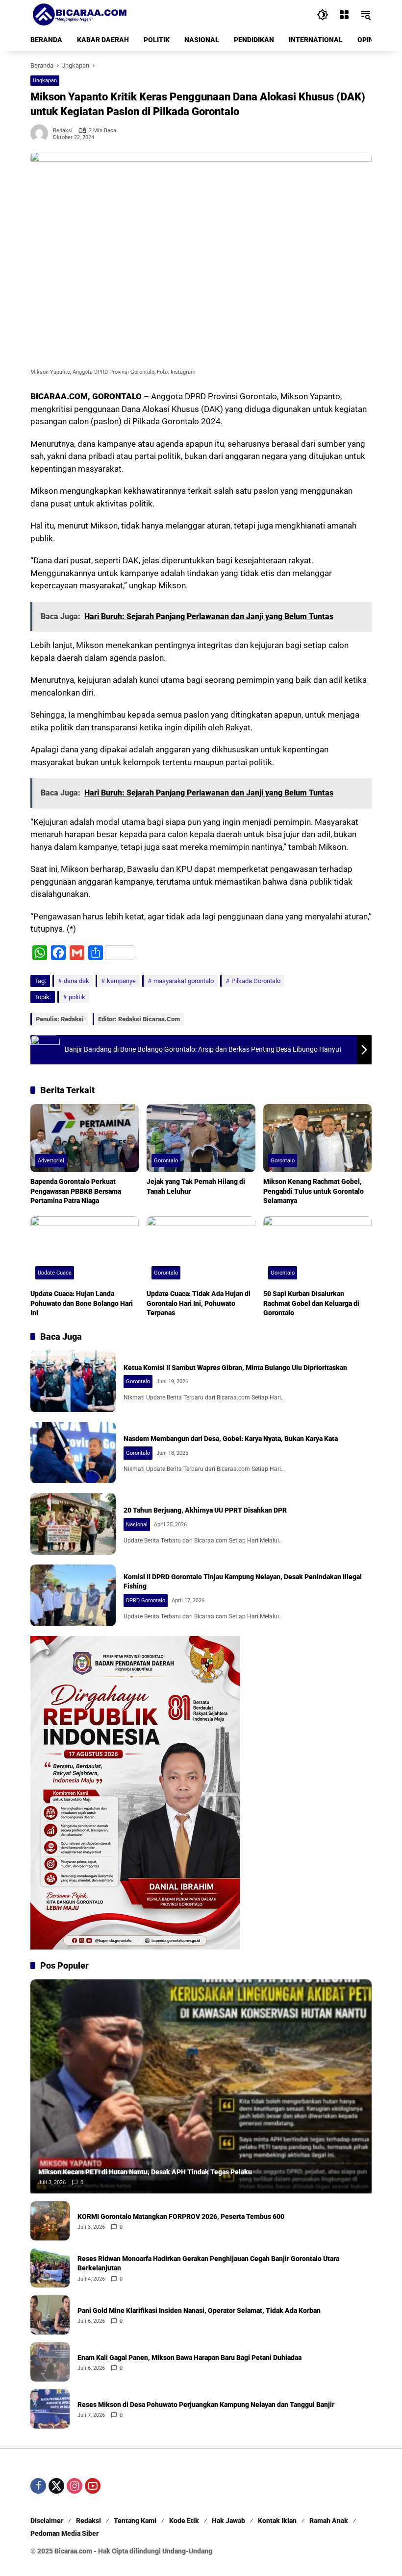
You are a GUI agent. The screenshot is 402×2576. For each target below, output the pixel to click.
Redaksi (63, 131)
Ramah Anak (329, 2521)
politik (77, 997)
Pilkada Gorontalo (256, 981)
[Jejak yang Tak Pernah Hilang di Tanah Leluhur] (201, 1138)
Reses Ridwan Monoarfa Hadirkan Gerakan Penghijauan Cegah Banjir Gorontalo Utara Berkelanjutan (208, 2263)
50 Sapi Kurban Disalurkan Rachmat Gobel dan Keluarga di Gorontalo (311, 1303)
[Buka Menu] (344, 15)
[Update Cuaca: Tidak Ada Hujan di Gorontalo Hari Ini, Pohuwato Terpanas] (201, 1250)
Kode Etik (184, 2521)
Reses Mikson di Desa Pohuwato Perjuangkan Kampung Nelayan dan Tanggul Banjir (206, 2405)
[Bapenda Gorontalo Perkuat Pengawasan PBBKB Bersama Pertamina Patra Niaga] (85, 1138)
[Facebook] (38, 2486)
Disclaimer (47, 2521)
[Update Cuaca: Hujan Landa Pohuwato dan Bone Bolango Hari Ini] (85, 1250)
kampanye (121, 981)
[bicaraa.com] (79, 14)
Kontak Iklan (277, 2521)
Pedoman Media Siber (64, 2533)
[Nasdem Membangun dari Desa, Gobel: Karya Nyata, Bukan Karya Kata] (73, 1453)
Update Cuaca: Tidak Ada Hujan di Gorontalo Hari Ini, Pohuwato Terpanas (199, 1303)
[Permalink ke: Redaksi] (42, 133)
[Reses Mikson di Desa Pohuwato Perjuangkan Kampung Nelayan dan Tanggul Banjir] (50, 2409)
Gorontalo (166, 1161)
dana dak (76, 981)
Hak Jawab (228, 2521)
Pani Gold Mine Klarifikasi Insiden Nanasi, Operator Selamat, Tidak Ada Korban (199, 2311)
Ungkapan (45, 81)
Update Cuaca (55, 1273)
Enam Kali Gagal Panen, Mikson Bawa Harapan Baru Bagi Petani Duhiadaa (189, 2358)
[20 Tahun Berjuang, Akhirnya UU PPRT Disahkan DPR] (73, 1524)
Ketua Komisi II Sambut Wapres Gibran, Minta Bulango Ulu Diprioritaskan (235, 1368)
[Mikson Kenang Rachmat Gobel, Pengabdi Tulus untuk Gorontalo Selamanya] (317, 1138)
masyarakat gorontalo (184, 981)
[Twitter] (56, 2486)
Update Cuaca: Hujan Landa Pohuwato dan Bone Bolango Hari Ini (82, 1303)
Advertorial (51, 1161)
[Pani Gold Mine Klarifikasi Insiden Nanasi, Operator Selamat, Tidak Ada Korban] (50, 2315)
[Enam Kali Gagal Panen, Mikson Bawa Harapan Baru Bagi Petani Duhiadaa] (50, 2362)
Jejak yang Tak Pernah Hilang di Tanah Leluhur (196, 1186)
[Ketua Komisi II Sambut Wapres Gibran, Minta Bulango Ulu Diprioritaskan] (73, 1381)
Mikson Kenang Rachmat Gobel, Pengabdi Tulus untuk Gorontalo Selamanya (314, 1191)
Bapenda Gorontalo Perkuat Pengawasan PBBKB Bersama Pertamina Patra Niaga (76, 1191)
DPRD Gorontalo (146, 1601)
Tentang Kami (135, 2521)
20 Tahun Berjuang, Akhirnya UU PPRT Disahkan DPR (205, 1510)
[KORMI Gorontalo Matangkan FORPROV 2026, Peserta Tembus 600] (50, 2221)
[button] (323, 15)
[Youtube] (93, 2486)
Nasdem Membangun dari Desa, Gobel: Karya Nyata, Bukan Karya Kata (231, 1439)
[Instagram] (75, 2486)
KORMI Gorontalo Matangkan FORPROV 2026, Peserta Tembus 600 (181, 2216)
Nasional (137, 1525)
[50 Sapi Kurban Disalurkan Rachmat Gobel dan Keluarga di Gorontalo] (317, 1250)
